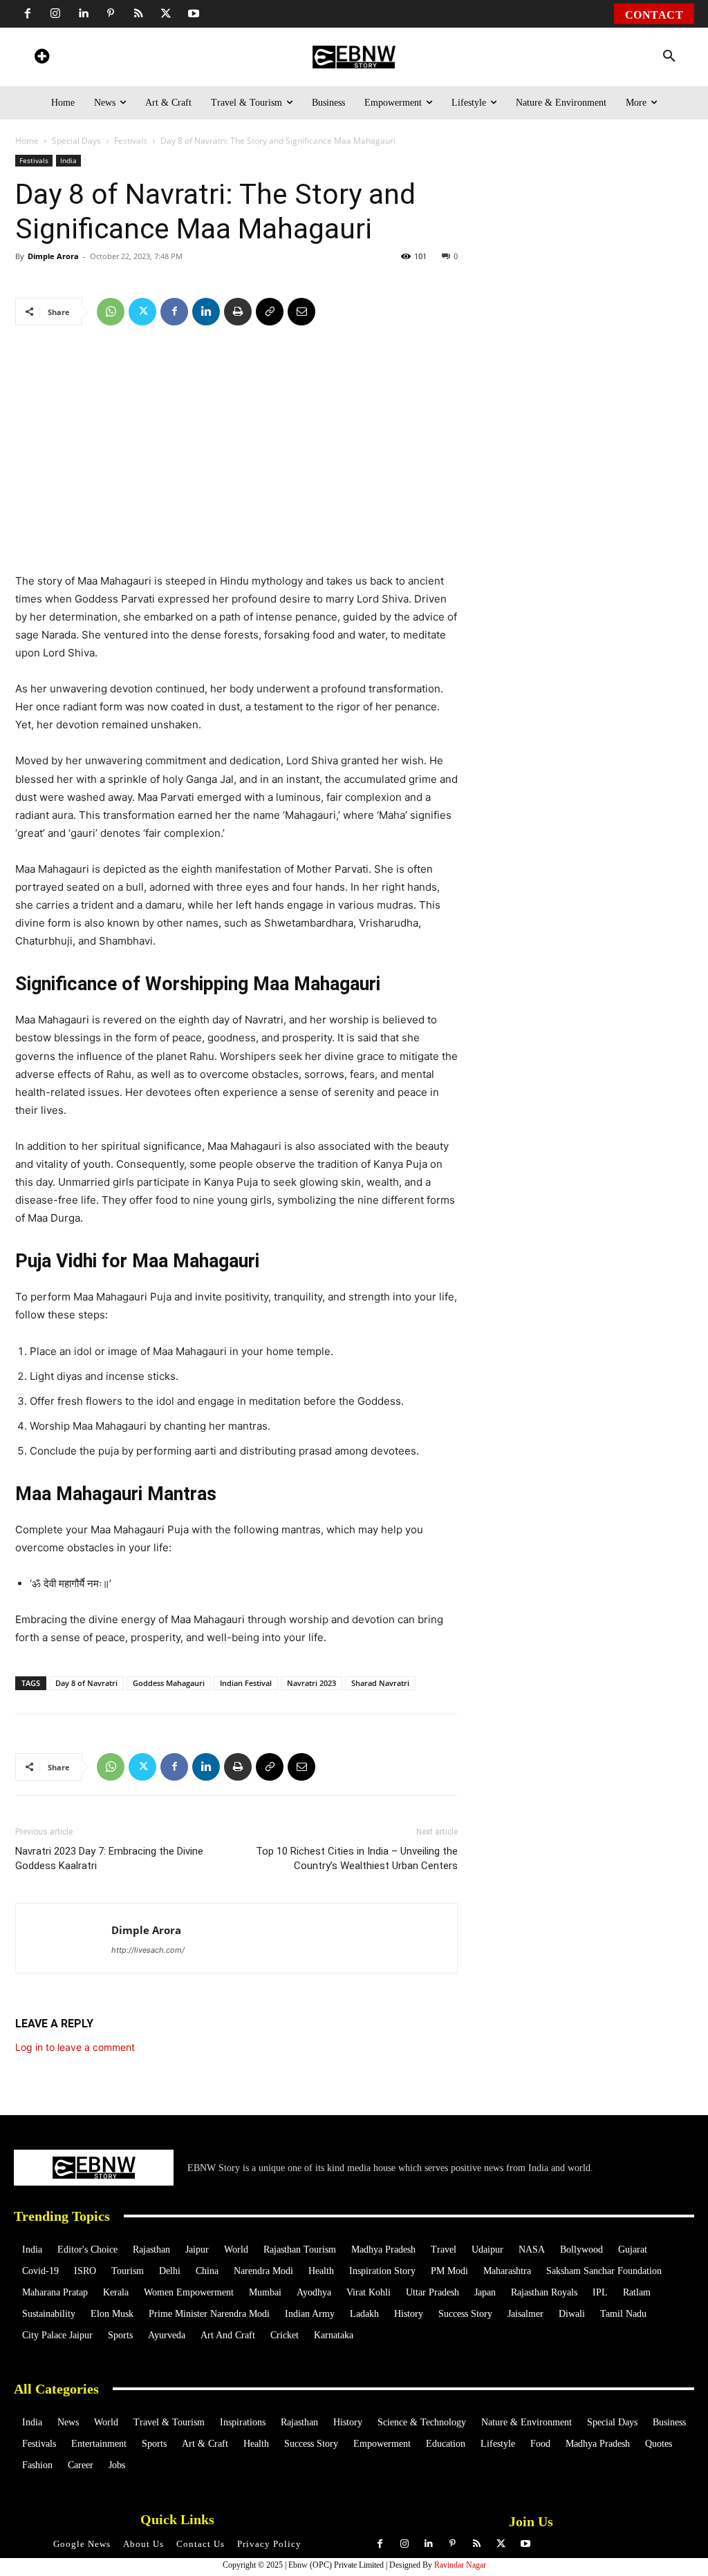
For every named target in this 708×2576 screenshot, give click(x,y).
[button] (669, 57)
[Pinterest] (111, 14)
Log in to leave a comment (75, 2047)
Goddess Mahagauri (169, 1683)
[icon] (41, 58)
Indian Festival (246, 1683)
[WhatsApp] (111, 312)
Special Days (76, 141)
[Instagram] (55, 14)
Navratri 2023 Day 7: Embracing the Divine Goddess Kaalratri (109, 1858)
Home (27, 141)
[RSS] (138, 14)
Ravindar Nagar (460, 2565)
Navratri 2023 (311, 1683)
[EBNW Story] (354, 57)
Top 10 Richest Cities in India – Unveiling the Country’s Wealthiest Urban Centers (357, 1858)
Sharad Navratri (380, 1683)
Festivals (131, 141)
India (68, 160)
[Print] (238, 312)
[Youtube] (194, 14)
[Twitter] (166, 14)
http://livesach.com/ (148, 1950)
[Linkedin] (83, 14)
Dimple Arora (53, 256)
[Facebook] (28, 14)
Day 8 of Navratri (86, 1683)
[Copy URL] (270, 312)
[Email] (301, 312)
